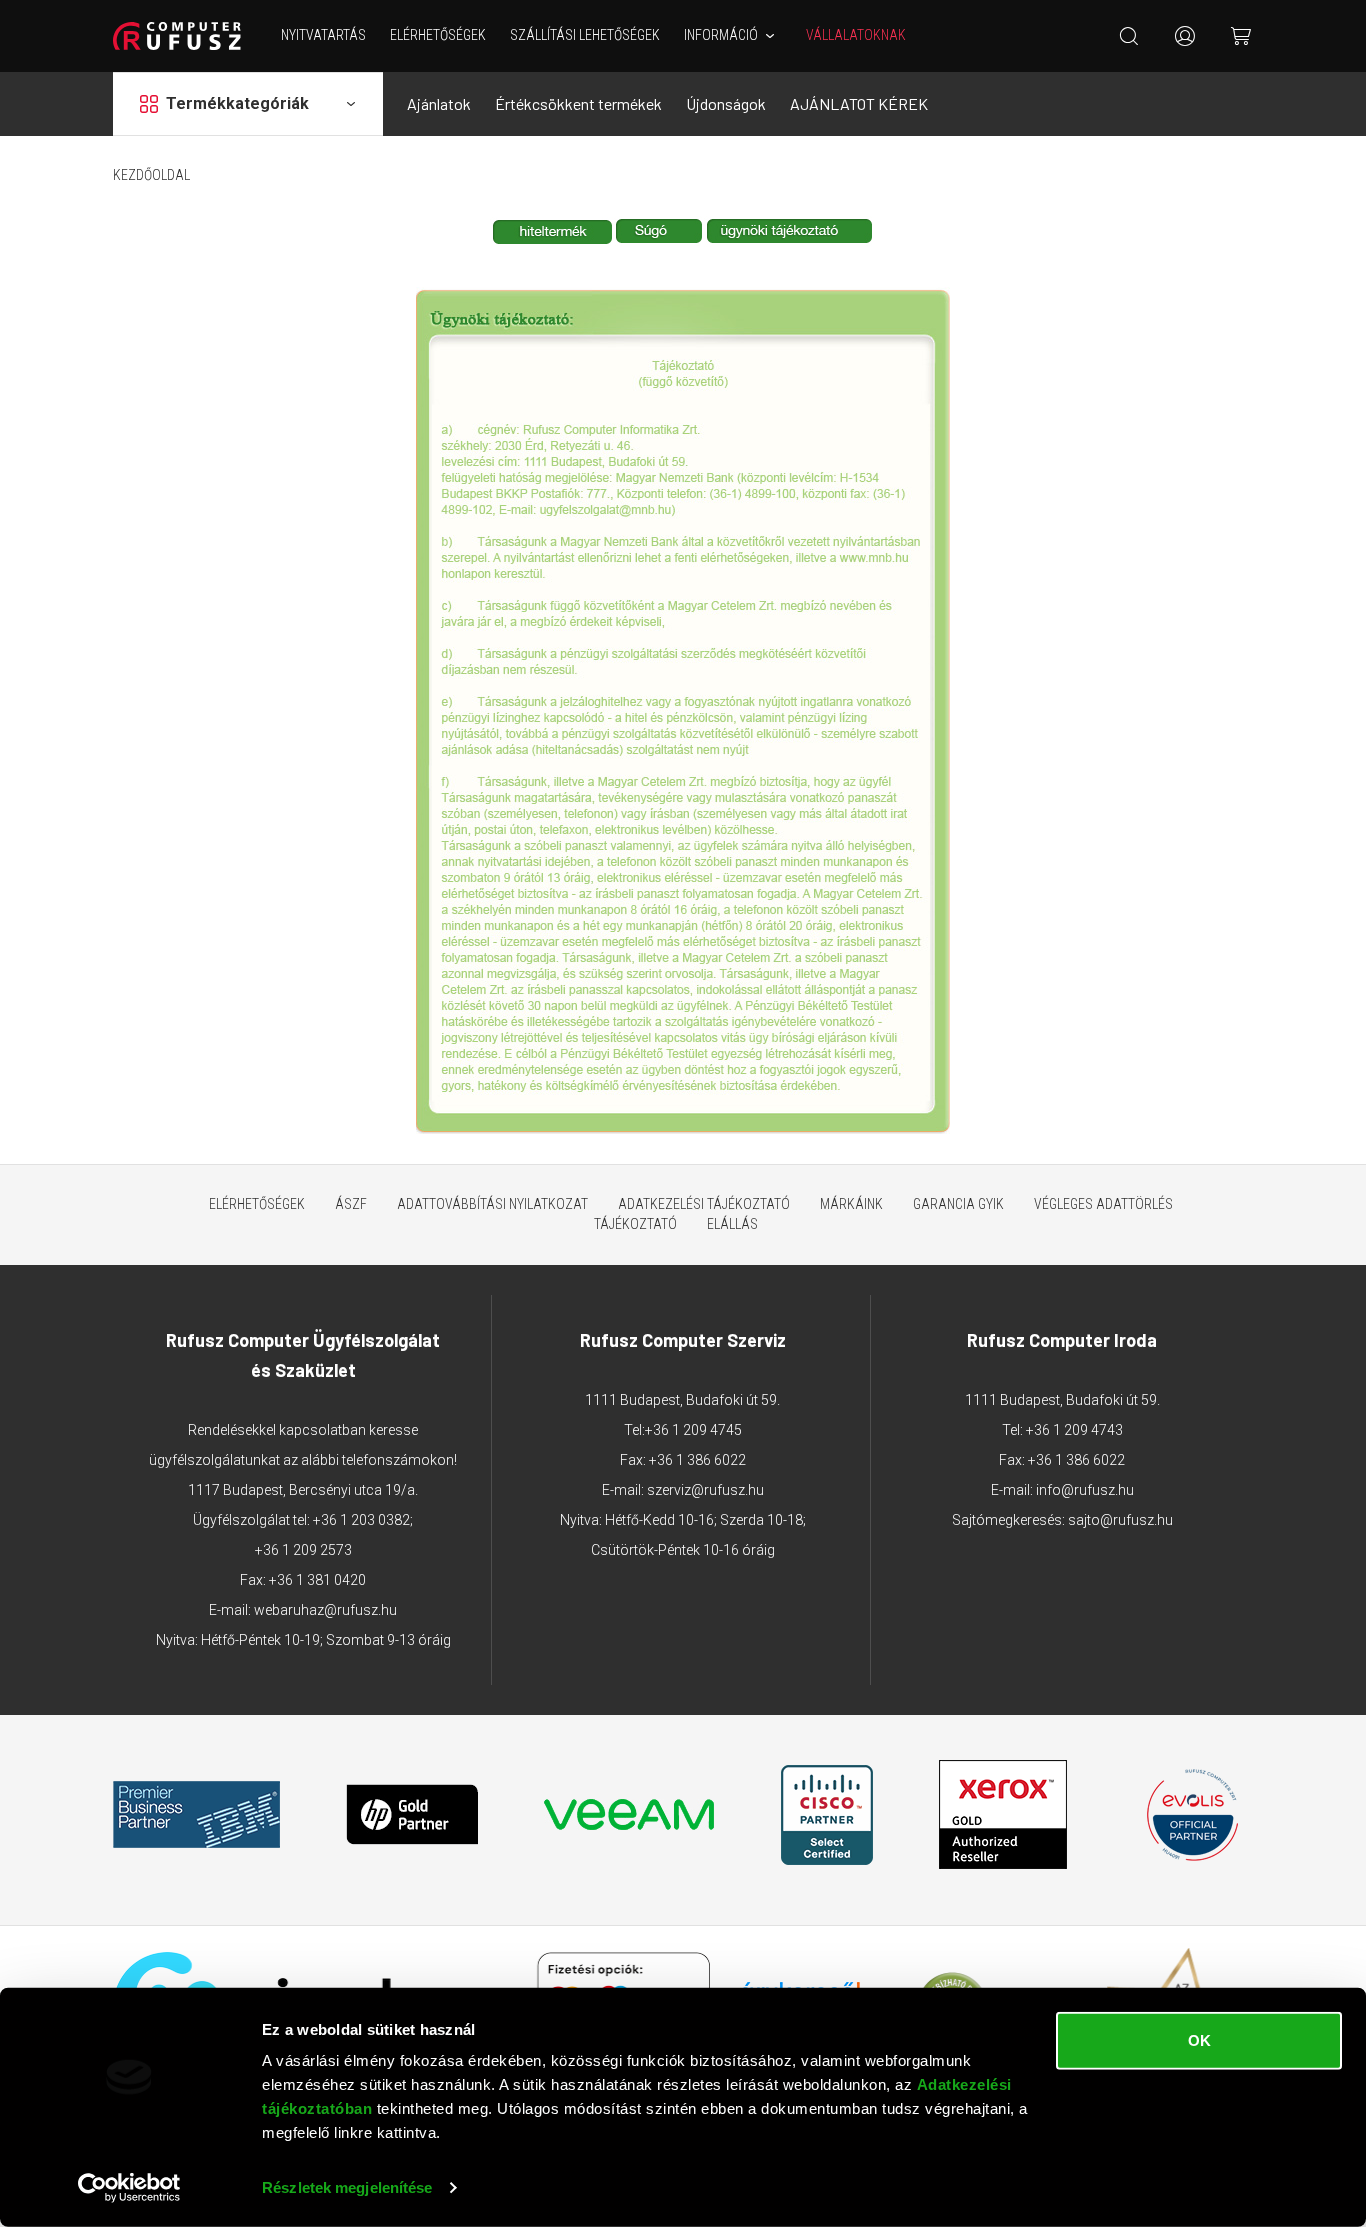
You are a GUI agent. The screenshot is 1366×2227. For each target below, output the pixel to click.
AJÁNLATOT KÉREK (859, 103)
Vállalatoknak (856, 35)
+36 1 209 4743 (1074, 1430)
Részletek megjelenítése (347, 2187)
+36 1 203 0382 (361, 1520)
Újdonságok (726, 103)
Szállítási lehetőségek (585, 35)
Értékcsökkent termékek (578, 103)
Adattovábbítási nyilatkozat (492, 1204)
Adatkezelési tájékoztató (704, 1204)
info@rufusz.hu (1085, 1490)
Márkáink (851, 1204)
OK (1199, 2040)
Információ (721, 35)
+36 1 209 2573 (303, 1550)
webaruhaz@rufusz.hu (325, 1610)
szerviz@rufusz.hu (705, 1490)
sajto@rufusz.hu (1120, 1520)
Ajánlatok (439, 103)
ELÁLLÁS (732, 1224)
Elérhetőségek (438, 35)
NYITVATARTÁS (323, 35)
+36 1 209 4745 (693, 1430)
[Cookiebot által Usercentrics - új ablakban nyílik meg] (129, 2188)
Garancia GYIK (958, 1204)
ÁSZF (351, 1204)
